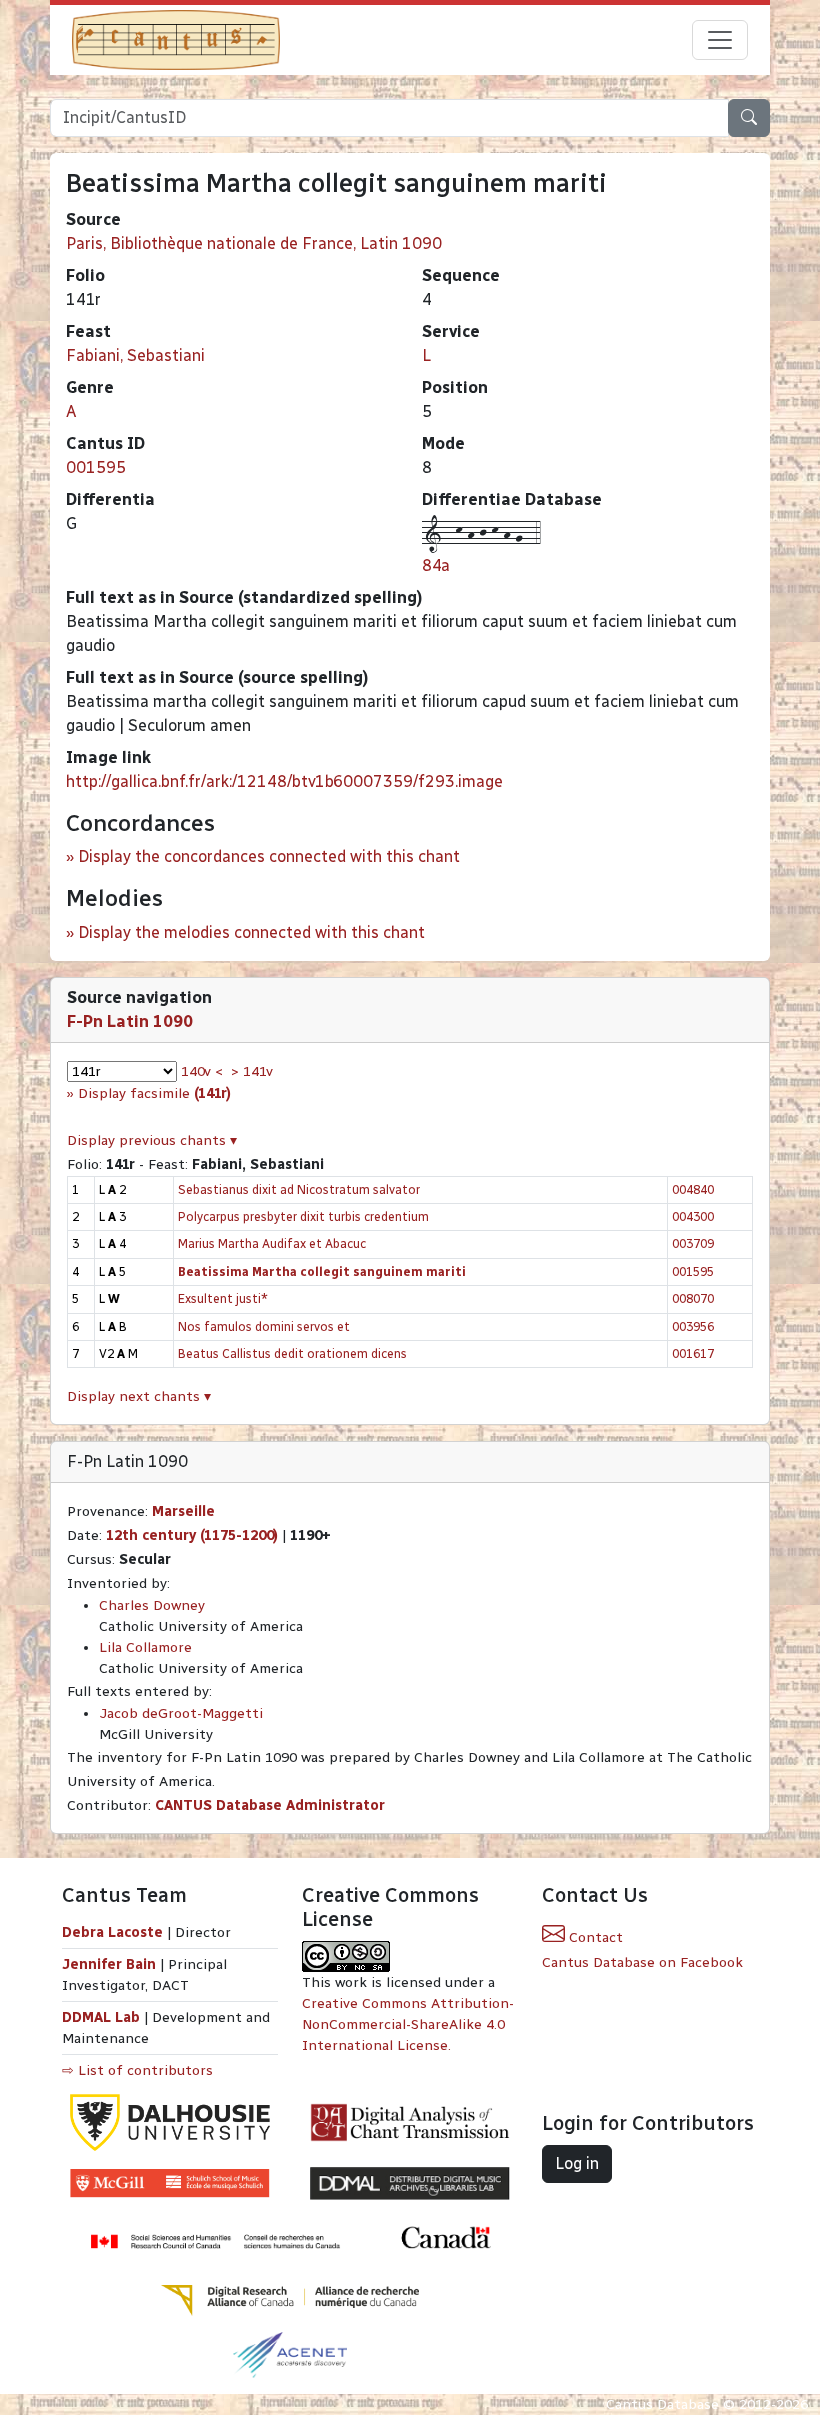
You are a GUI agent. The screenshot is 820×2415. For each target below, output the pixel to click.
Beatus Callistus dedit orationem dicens (292, 1353)
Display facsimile (154, 1093)
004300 (693, 1216)
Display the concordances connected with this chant (269, 856)
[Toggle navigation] (720, 40)
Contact (594, 1937)
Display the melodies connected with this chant (251, 932)
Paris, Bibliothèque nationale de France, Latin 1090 (254, 243)
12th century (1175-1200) (192, 1535)
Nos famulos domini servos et (264, 1326)
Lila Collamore (145, 1647)
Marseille (183, 1511)
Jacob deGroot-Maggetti (181, 1713)
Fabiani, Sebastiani (135, 355)
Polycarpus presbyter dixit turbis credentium (303, 1216)
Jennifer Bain (111, 1964)
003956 (693, 1326)
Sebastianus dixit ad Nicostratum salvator (299, 1189)
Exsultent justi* (223, 1298)
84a (436, 565)
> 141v (252, 1071)
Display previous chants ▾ (152, 1140)
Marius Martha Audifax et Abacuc (272, 1243)
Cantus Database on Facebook (642, 1962)
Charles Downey (152, 1605)
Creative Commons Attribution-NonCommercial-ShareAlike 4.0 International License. (408, 2024)
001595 (96, 467)
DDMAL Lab (101, 2017)
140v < (202, 1071)
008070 (693, 1298)
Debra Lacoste (112, 1932)
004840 (693, 1189)
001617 (693, 1353)
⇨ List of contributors (137, 2070)
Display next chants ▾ (139, 1396)
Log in (577, 2163)
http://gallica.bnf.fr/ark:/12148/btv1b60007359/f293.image (284, 781)
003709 (693, 1243)
